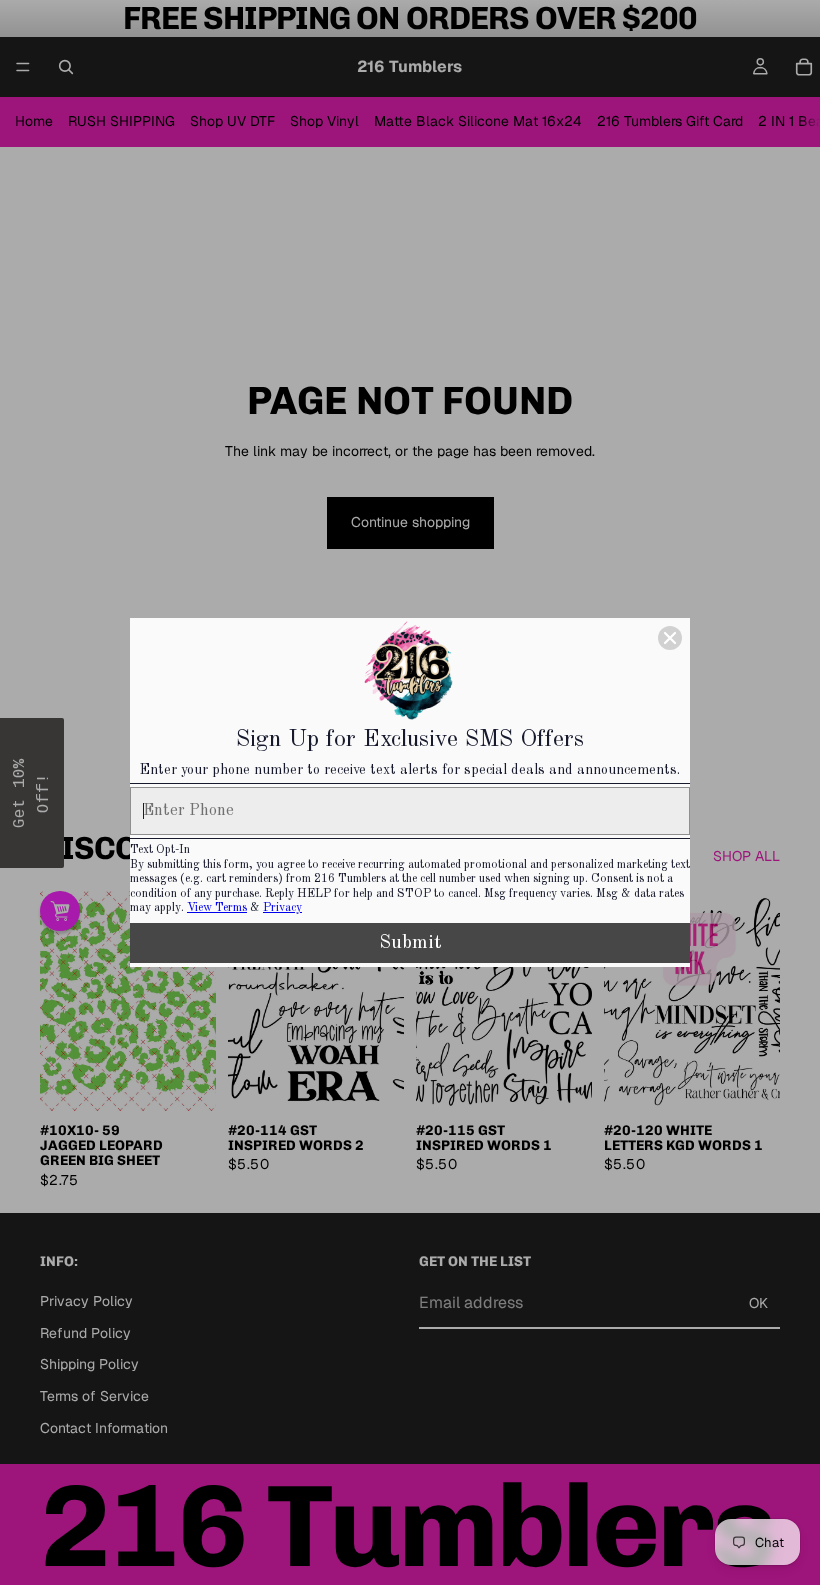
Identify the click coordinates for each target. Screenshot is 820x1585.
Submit (410, 943)
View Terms (217, 908)
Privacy (282, 908)
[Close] (670, 638)
